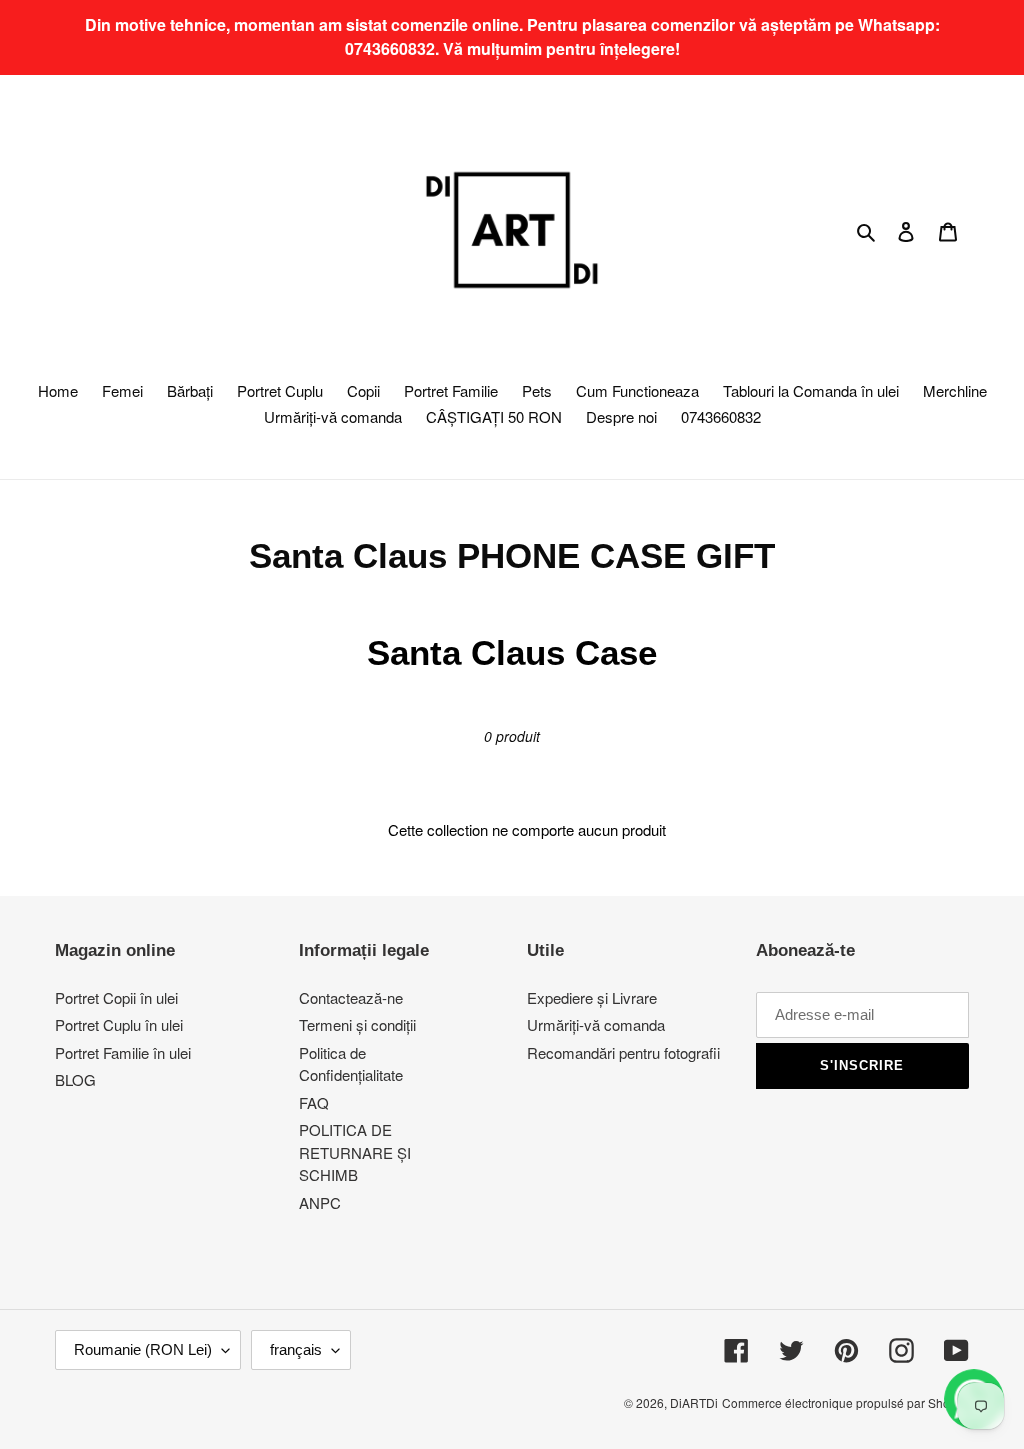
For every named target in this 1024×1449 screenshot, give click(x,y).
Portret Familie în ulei (123, 1052)
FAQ (314, 1102)
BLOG (75, 1079)
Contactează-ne (351, 997)
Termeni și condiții (357, 1024)
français (296, 1349)
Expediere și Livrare (592, 997)
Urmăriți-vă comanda (596, 1024)
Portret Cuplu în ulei (119, 1024)
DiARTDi (694, 1402)
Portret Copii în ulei (116, 997)
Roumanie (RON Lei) (143, 1349)
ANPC (320, 1202)
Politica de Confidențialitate (351, 1064)
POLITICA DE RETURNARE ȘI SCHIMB (355, 1152)
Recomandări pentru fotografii (623, 1052)
